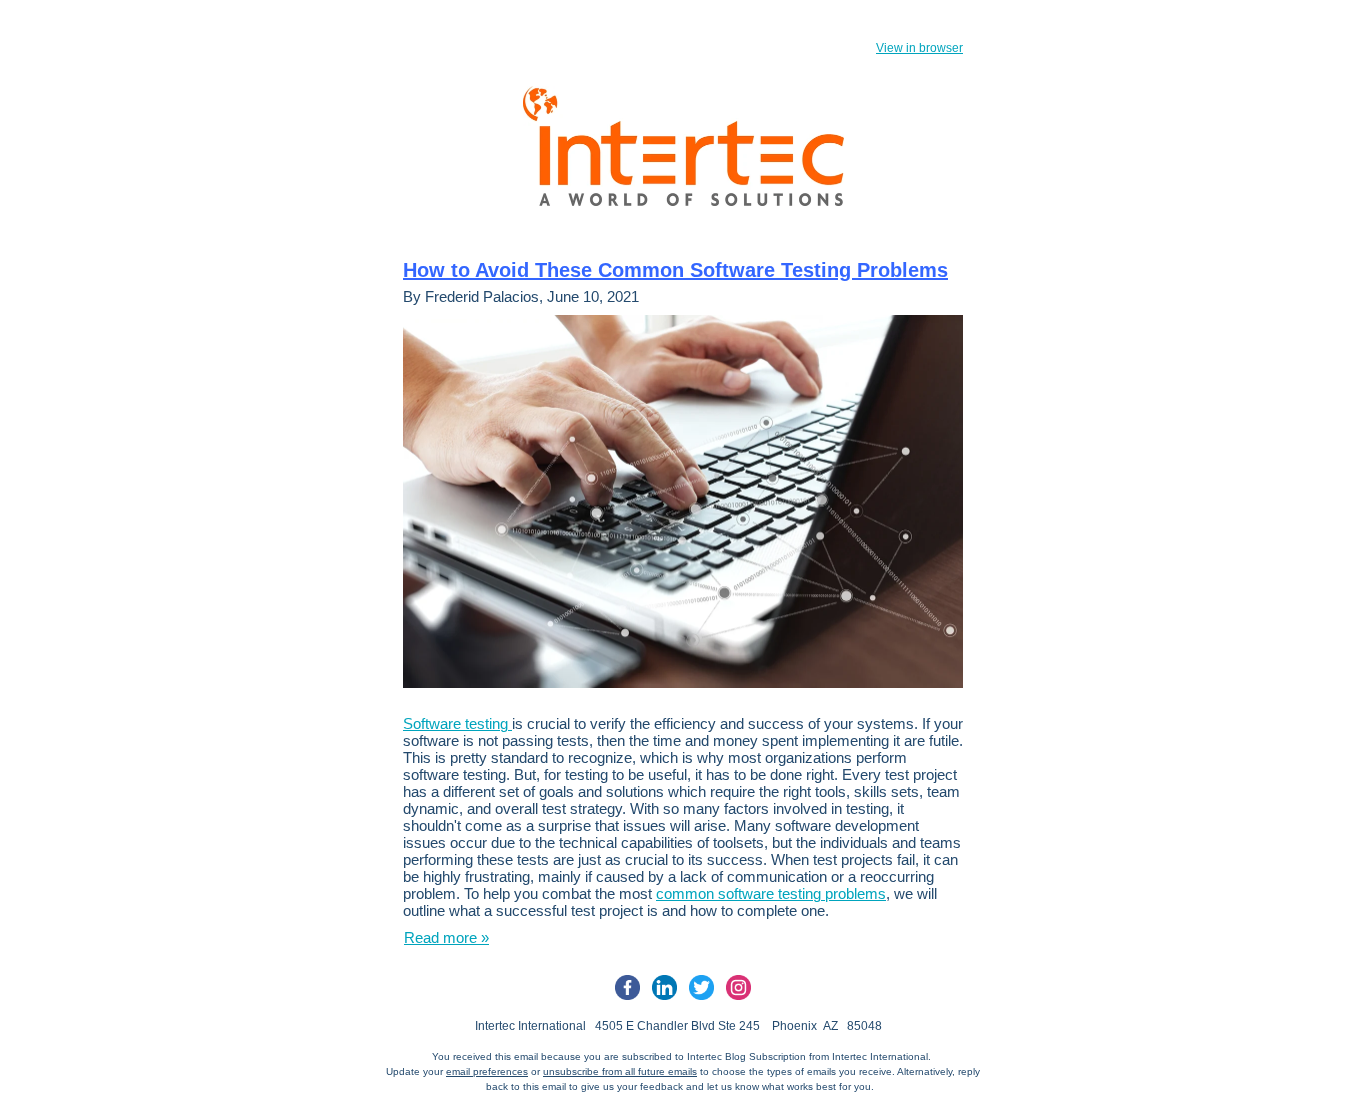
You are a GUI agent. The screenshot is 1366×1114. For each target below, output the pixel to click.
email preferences (487, 1071)
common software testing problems (771, 893)
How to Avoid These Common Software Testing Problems (675, 270)
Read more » (446, 937)
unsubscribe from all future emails (620, 1071)
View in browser (919, 48)
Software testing (457, 723)
